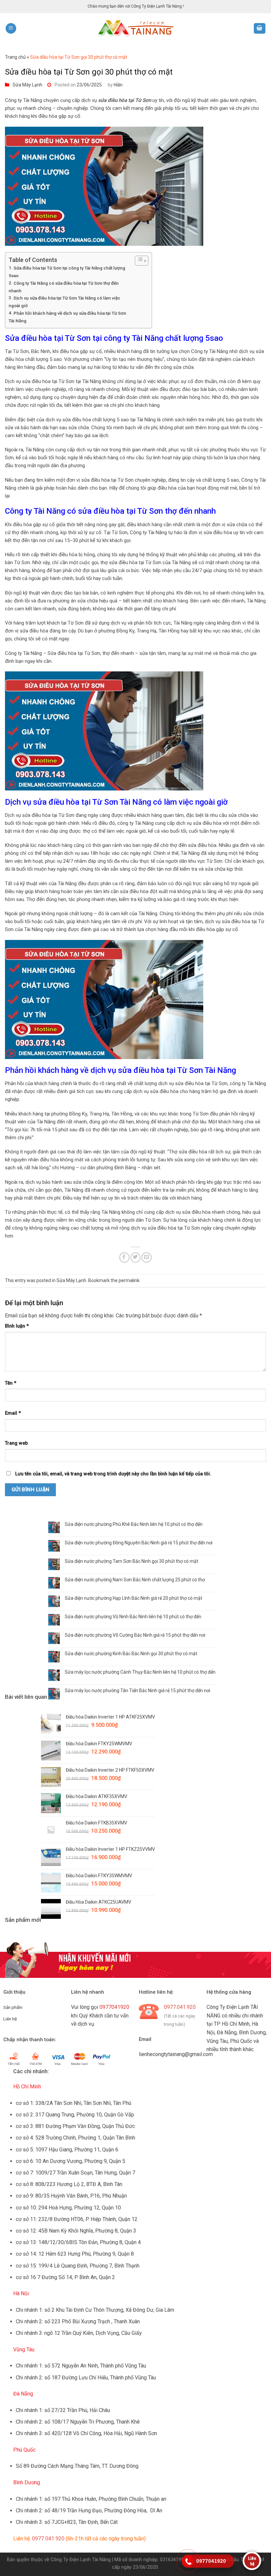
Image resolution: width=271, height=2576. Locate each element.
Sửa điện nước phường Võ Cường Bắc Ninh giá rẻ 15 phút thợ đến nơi (135, 1635)
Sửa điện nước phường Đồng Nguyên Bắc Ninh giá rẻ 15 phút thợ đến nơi (139, 1543)
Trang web (16, 1443)
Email (13, 1413)
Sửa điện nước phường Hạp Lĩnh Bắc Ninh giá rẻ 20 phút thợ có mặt (134, 1598)
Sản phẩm (13, 2007)
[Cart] (260, 29)
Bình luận (17, 1326)
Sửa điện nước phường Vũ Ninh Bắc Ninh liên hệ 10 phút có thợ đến (133, 1617)
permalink (129, 1280)
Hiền (118, 85)
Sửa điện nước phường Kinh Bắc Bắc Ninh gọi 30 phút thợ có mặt (131, 1654)
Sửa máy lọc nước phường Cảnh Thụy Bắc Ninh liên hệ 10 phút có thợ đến (140, 1672)
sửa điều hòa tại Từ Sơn (125, 100)
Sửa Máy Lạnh (27, 85)
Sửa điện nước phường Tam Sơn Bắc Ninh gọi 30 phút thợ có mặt (132, 1561)
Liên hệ (10, 2019)
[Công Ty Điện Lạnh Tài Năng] (136, 29)
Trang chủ (15, 57)
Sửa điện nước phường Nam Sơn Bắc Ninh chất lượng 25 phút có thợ (135, 1580)
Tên (11, 1383)
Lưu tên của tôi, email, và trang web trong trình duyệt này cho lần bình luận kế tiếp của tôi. (113, 1474)
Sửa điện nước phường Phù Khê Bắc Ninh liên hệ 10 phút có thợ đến (134, 1524)
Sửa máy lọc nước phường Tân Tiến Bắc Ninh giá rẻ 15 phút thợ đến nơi (137, 1690)
